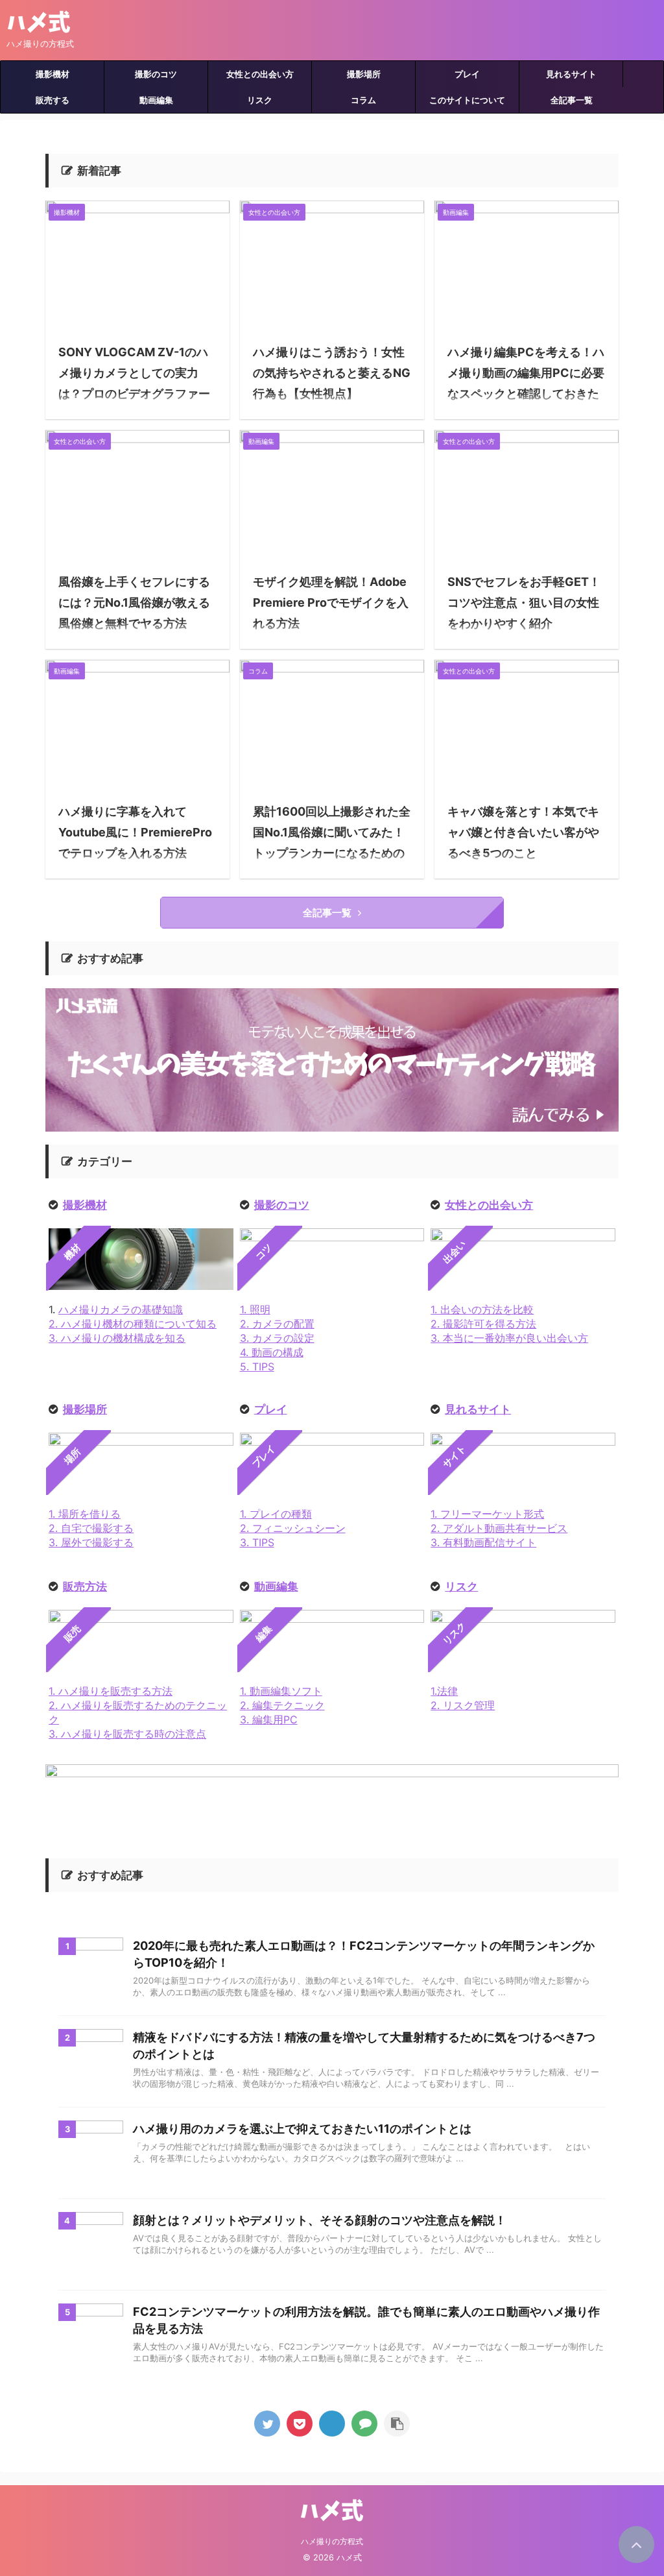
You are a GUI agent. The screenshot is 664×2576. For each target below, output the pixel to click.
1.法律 (444, 1691)
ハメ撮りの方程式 (332, 2541)
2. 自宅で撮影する (91, 1528)
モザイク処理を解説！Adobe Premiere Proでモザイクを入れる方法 (331, 602)
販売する (53, 100)
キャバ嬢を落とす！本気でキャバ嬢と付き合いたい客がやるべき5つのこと (523, 832)
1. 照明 (255, 1309)
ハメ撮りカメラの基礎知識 (121, 1309)
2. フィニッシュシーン (293, 1528)
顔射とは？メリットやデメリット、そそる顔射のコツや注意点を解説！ (320, 2220)
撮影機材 (53, 74)
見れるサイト (571, 74)
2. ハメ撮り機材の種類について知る (133, 1324)
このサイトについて (467, 100)
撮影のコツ (156, 74)
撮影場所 (364, 74)
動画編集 (156, 100)
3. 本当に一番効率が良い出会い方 (509, 1338)
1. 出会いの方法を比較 (482, 1309)
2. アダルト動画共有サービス (499, 1528)
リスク (260, 100)
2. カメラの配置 (277, 1324)
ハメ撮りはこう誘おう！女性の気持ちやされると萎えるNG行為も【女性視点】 (332, 373)
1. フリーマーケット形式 (487, 1514)
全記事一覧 (572, 100)
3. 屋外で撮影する (91, 1542)
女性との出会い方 (260, 74)
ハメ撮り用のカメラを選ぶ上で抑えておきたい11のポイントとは (302, 2129)
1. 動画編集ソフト (281, 1691)
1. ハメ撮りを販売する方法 (111, 1691)
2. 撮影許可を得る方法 (483, 1324)
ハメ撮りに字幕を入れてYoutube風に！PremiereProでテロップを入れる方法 (135, 832)
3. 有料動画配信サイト (483, 1542)
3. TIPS (257, 1542)
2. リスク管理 (463, 1705)
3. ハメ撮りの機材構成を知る (117, 1338)
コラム (363, 100)
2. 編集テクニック (282, 1705)
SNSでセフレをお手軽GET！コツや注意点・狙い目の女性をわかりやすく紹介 (524, 602)
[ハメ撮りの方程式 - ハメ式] (332, 2424)
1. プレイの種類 (276, 1514)
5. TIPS (257, 1367)
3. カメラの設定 (277, 1338)
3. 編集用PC (269, 1719)
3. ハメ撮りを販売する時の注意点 (127, 1734)
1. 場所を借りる (85, 1514)
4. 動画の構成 (272, 1352)
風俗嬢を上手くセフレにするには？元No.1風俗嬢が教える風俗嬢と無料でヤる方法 (134, 602)
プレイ (467, 74)
